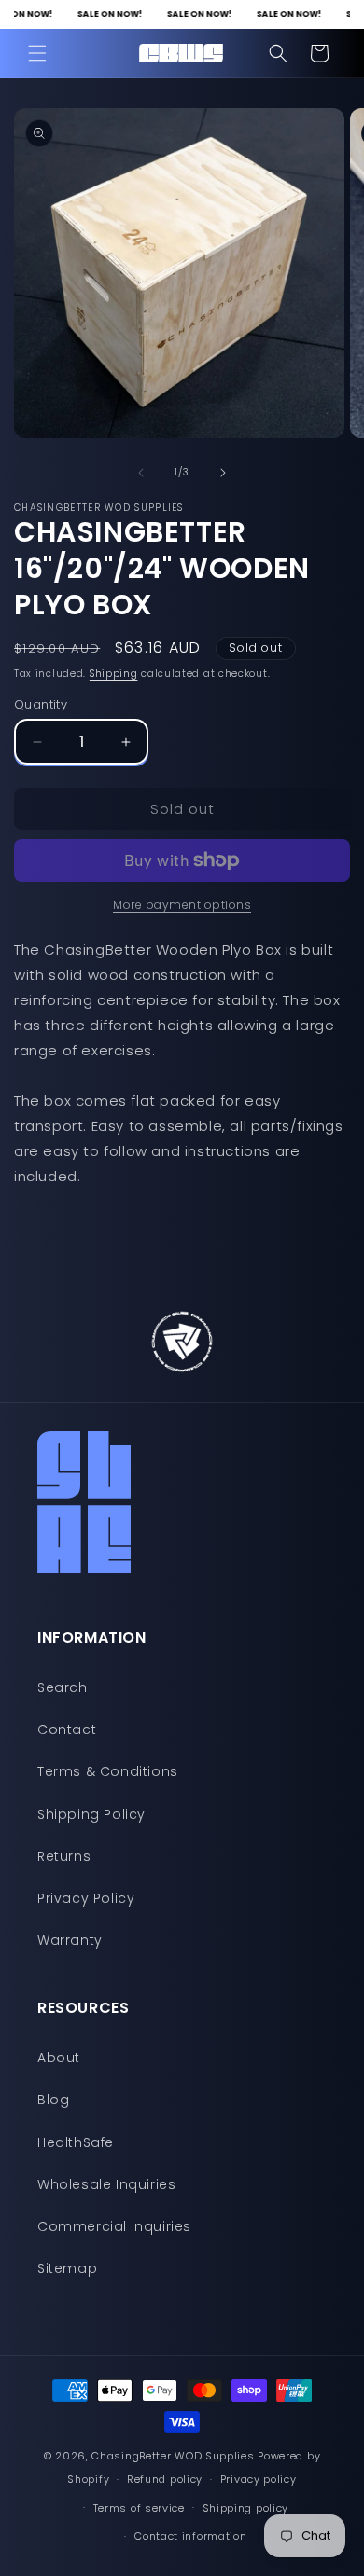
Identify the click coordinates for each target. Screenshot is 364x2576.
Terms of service (139, 2508)
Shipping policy (246, 2508)
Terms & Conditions (108, 1771)
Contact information (190, 2536)
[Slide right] (223, 473)
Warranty (70, 1940)
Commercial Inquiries (114, 2226)
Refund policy (165, 2479)
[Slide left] (141, 473)
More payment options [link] (182, 905)
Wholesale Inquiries (106, 2184)
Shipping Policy (91, 1814)
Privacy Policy (86, 1898)
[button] (37, 53)
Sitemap (67, 2268)
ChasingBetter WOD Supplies (173, 2456)
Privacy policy (259, 2479)
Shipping (114, 674)
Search (63, 1687)
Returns (64, 1856)
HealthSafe (76, 2142)
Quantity (41, 704)
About (59, 2058)
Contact (67, 1729)
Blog (53, 2100)
